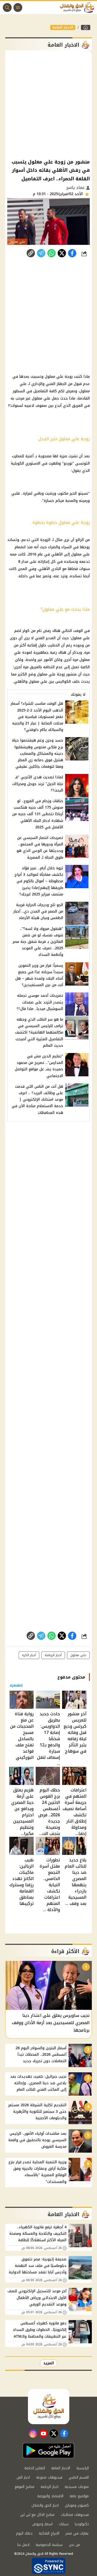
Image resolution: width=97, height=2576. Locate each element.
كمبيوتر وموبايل (77, 2505)
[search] (7, 8)
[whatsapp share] (51, 253)
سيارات (64, 2524)
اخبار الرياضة (50, 2487)
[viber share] (41, 253)
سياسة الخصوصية (49, 2545)
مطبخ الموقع (25, 2487)
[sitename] (49, 2407)
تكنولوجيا (82, 2524)
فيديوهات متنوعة (49, 2477)
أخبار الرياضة (53, 1655)
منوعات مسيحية (77, 2487)
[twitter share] (62, 253)
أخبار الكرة (29, 1655)
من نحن (74, 2545)
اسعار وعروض (42, 2524)
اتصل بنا (23, 2545)
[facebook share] (72, 253)
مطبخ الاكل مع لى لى (37, 2515)
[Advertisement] (48, 104)
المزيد (49, 2363)
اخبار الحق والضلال (45, 2505)
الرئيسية (83, 2468)
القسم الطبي (79, 2477)
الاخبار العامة (63, 27)
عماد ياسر (76, 187)
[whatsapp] (31, 253)
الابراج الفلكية (49, 2533)
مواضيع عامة (79, 2496)
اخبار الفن (23, 2477)
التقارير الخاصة (35, 2468)
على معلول (78, 1655)
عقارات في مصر (77, 2533)
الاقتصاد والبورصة (50, 2496)
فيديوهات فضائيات (75, 2515)
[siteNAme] (78, 8)
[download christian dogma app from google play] (48, 2451)
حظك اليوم (24, 2533)
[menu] (18, 8)
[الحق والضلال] (86, 27)
